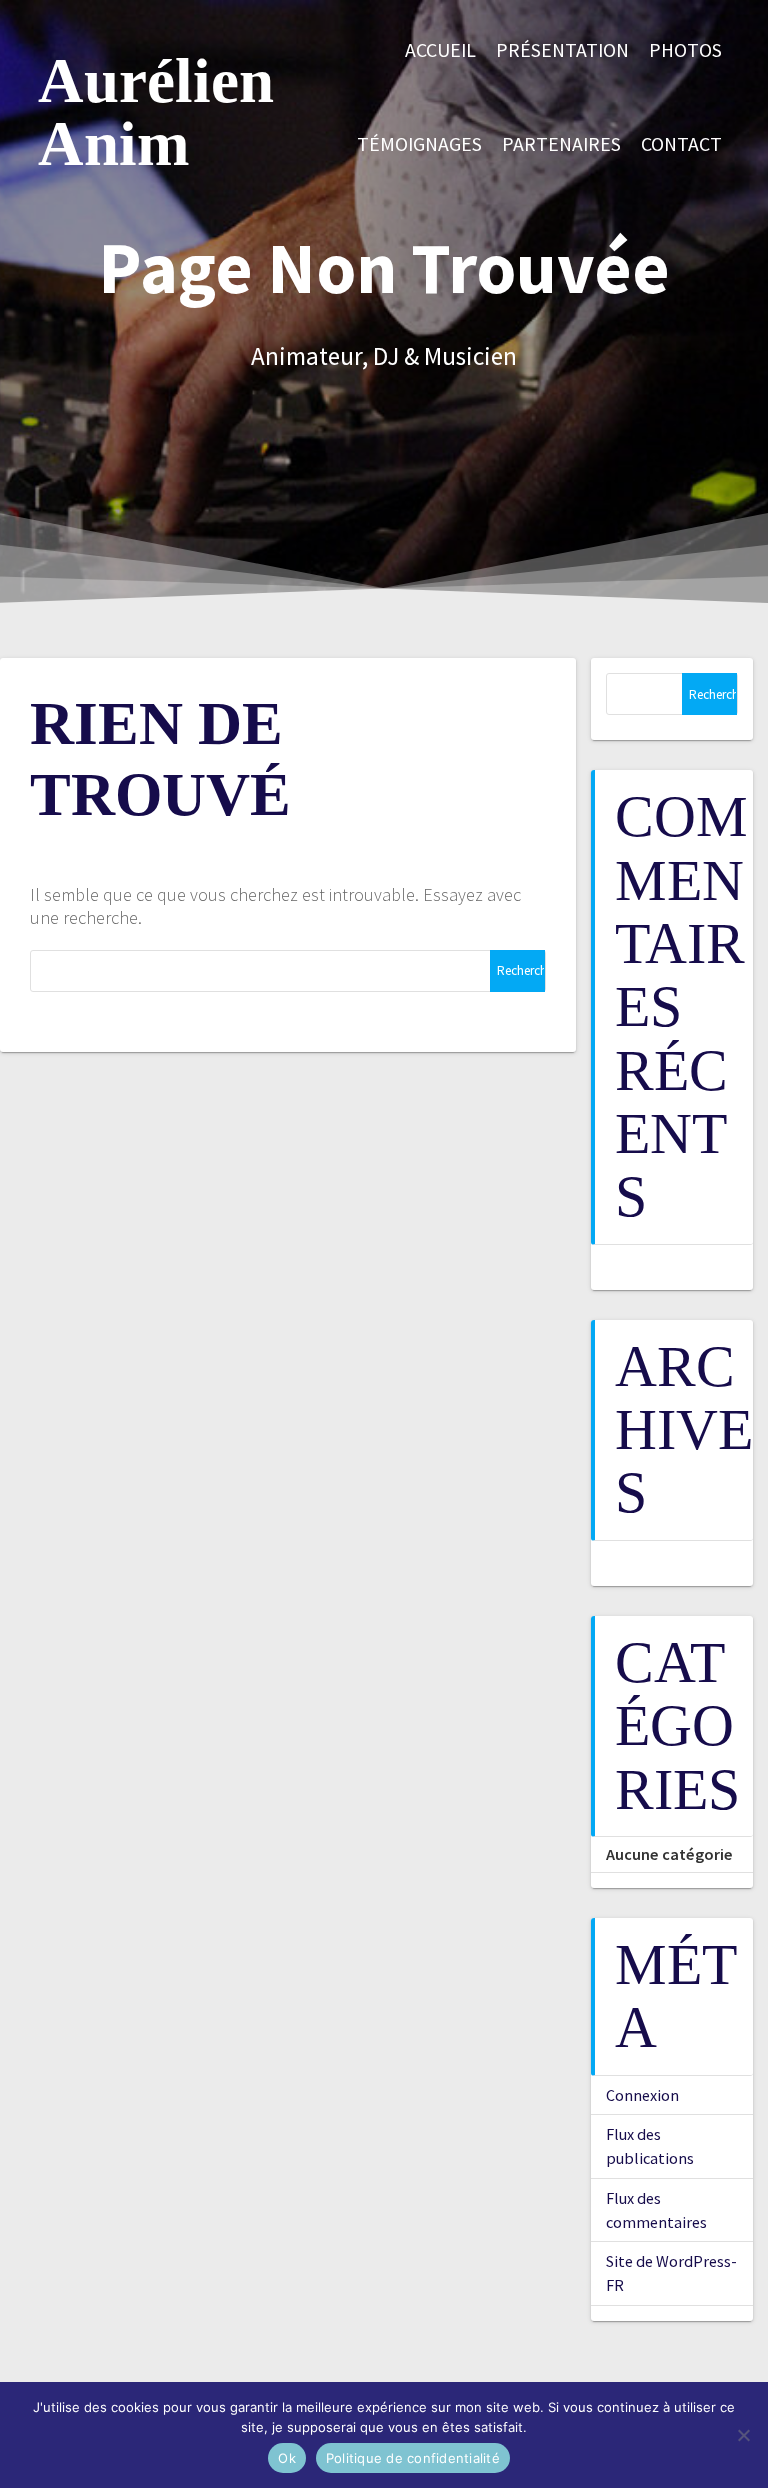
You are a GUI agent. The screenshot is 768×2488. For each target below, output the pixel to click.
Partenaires (561, 144)
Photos (685, 50)
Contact (681, 144)
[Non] (743, 2435)
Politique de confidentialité (413, 2458)
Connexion (642, 2095)
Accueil (440, 50)
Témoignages (419, 144)
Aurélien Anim (156, 113)
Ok (287, 2458)
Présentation (562, 50)
